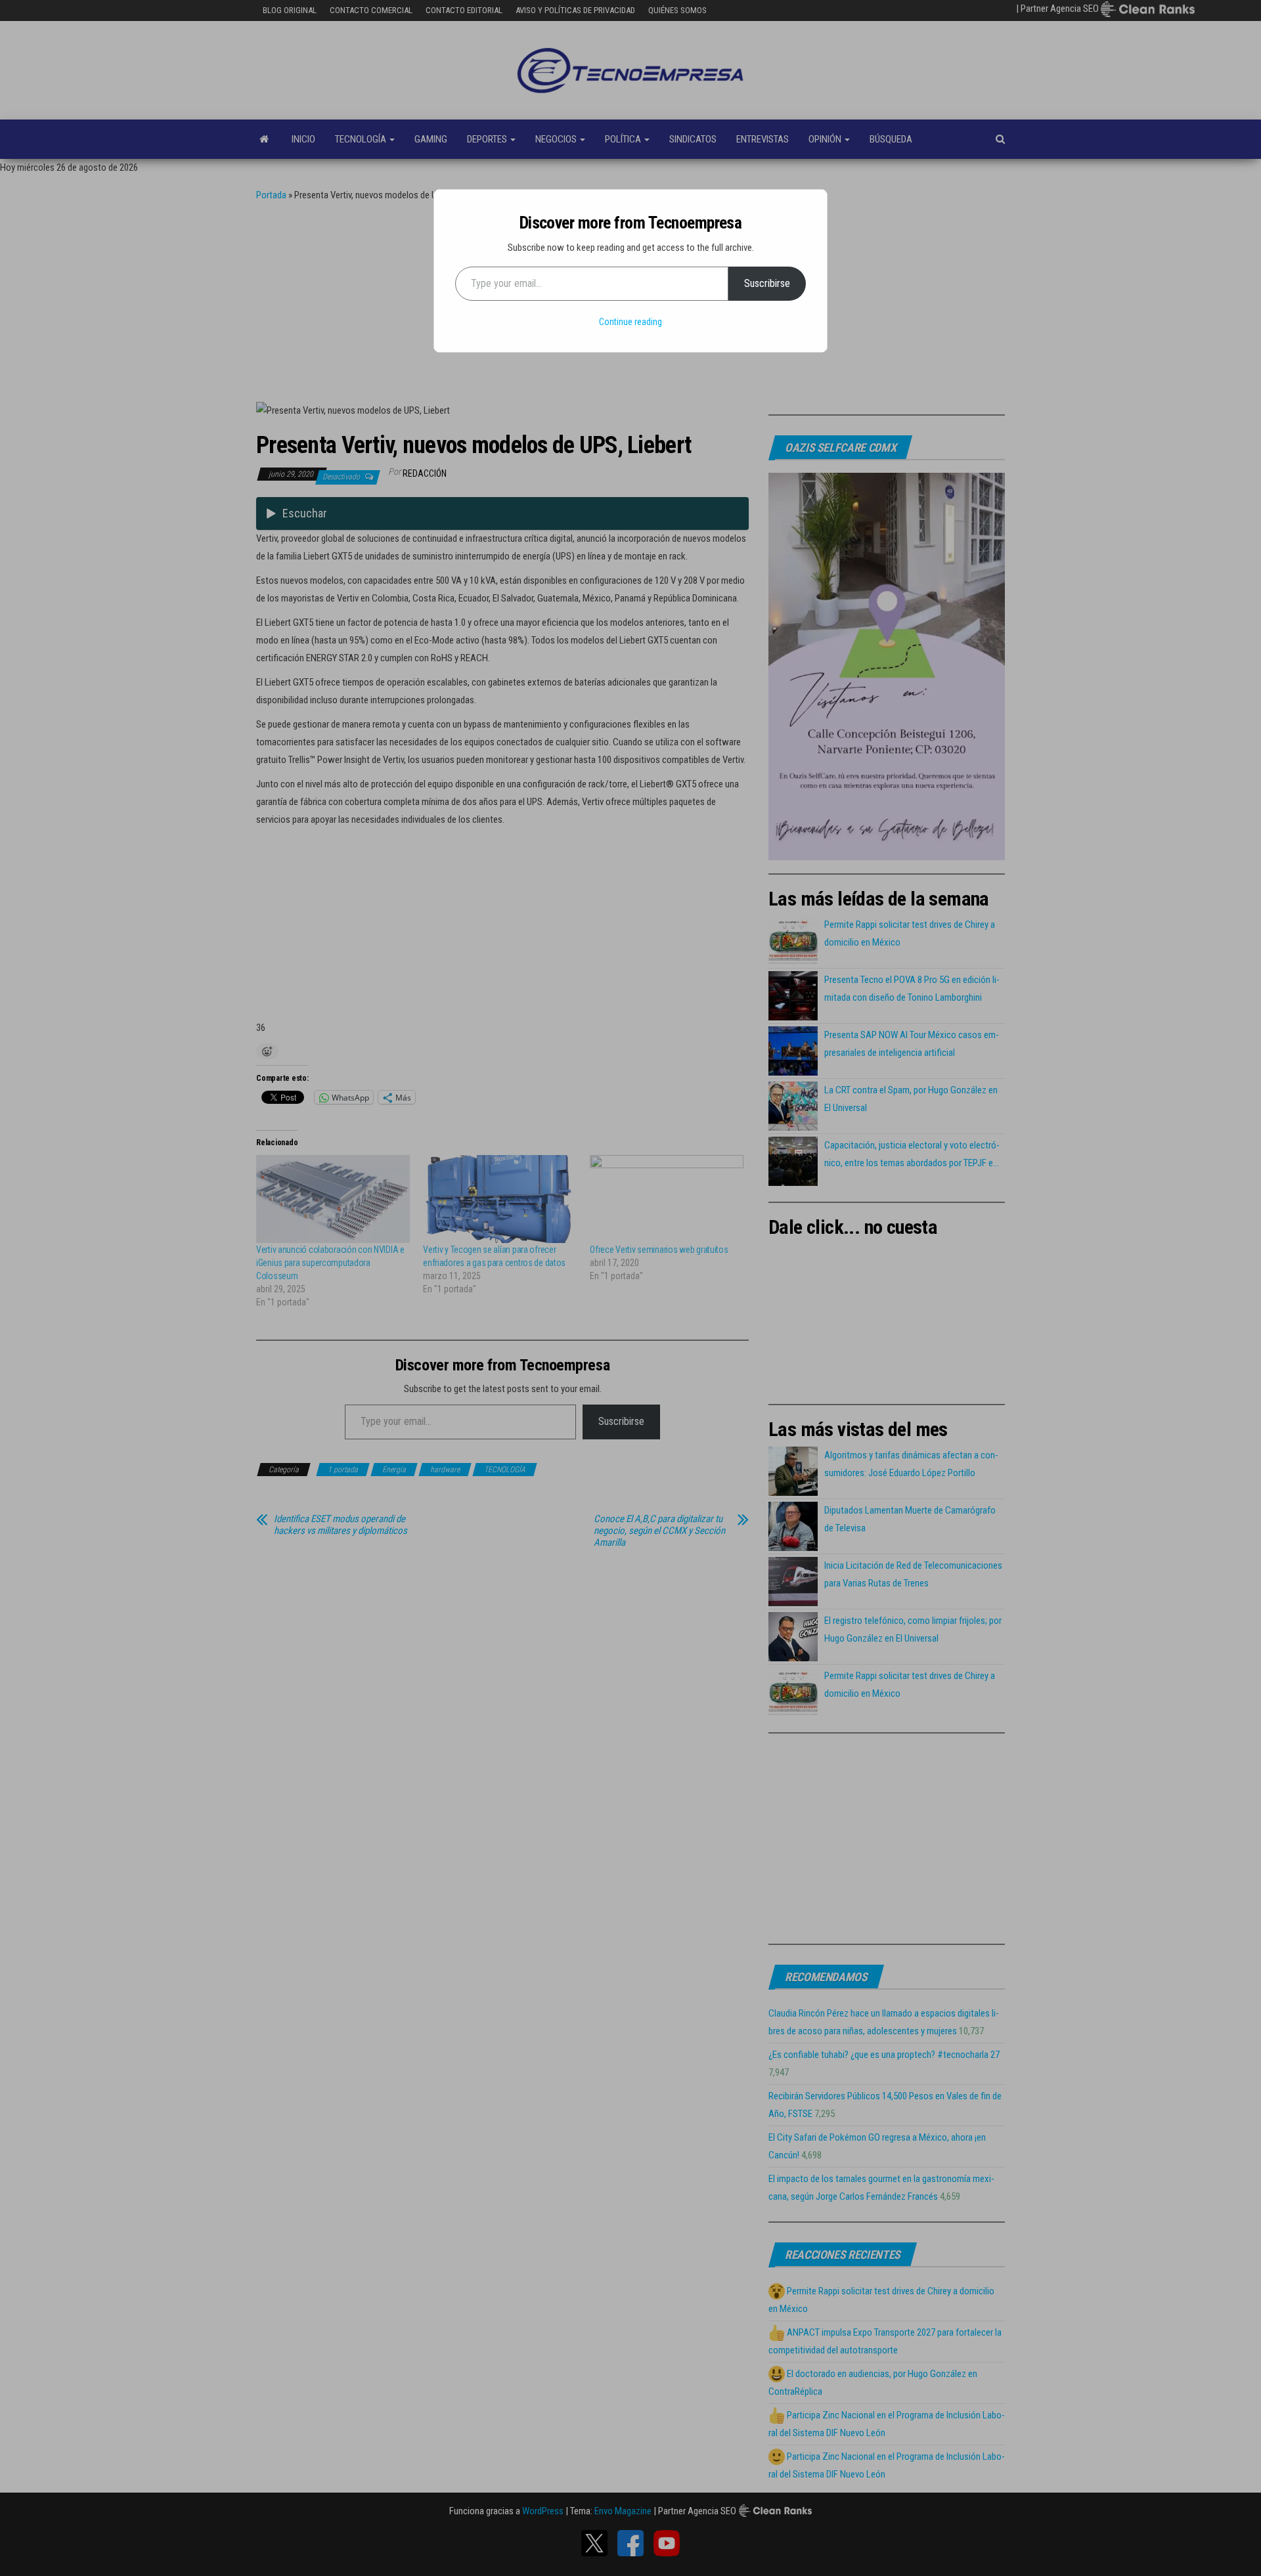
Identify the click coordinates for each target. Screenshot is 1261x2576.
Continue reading (630, 322)
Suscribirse (767, 283)
